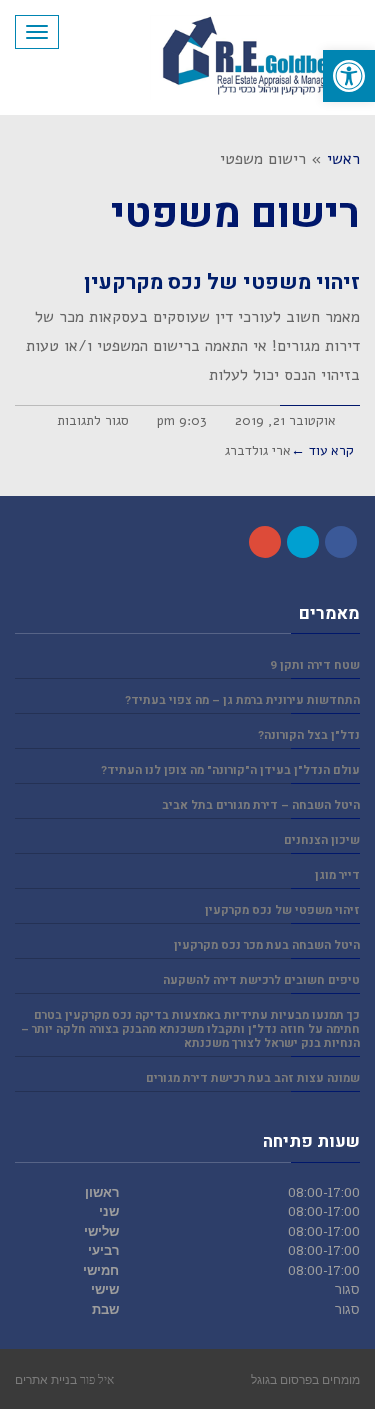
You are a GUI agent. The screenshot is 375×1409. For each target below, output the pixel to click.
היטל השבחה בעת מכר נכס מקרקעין (267, 945)
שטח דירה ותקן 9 (315, 665)
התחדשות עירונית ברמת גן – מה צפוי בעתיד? (242, 700)
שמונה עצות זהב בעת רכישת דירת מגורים (253, 1078)
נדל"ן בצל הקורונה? (309, 735)
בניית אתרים (46, 1379)
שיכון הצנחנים (322, 840)
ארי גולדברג (258, 450)
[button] (349, 76)
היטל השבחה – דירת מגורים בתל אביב (261, 805)
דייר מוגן (337, 875)
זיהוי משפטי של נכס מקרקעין (222, 282)
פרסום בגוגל (281, 1379)
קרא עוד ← (322, 450)
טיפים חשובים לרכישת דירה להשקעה (261, 980)
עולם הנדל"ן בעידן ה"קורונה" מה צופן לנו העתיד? (230, 770)
